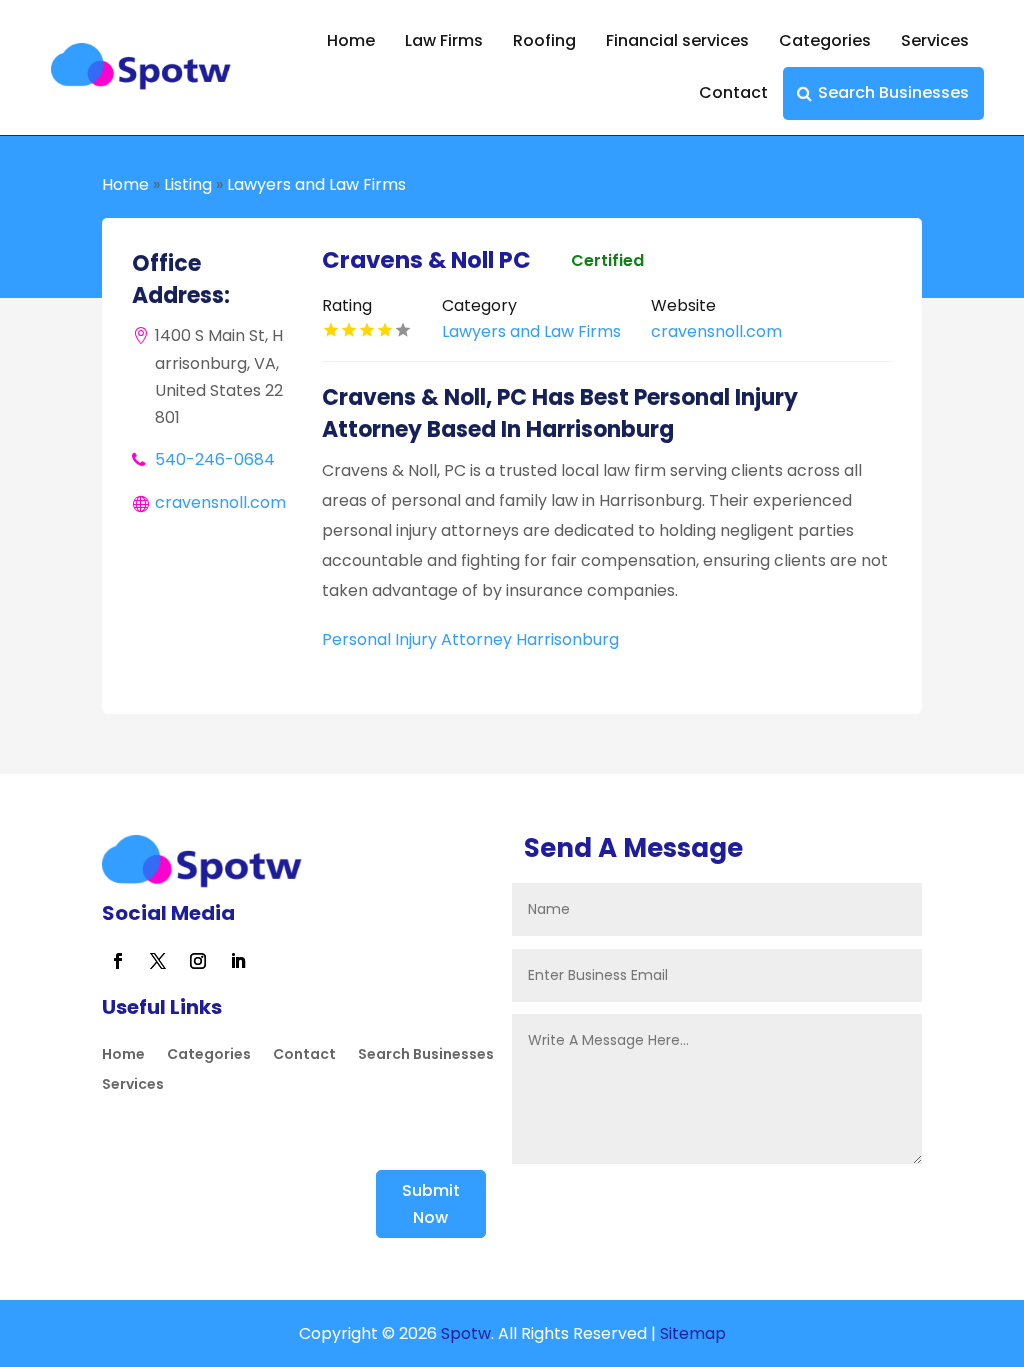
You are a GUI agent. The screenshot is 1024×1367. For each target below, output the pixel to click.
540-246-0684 (215, 459)
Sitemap (693, 1333)
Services (935, 40)
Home (351, 40)
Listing (188, 184)
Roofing (544, 40)
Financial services (677, 40)
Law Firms (444, 40)
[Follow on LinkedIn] (238, 961)
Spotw (464, 1333)
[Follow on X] (158, 961)
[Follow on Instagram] (198, 961)
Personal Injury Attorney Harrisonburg (470, 639)
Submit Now (431, 1204)
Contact (733, 92)
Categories (825, 40)
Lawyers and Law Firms (316, 184)
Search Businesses (893, 92)
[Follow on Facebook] (118, 961)
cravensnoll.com (220, 502)
